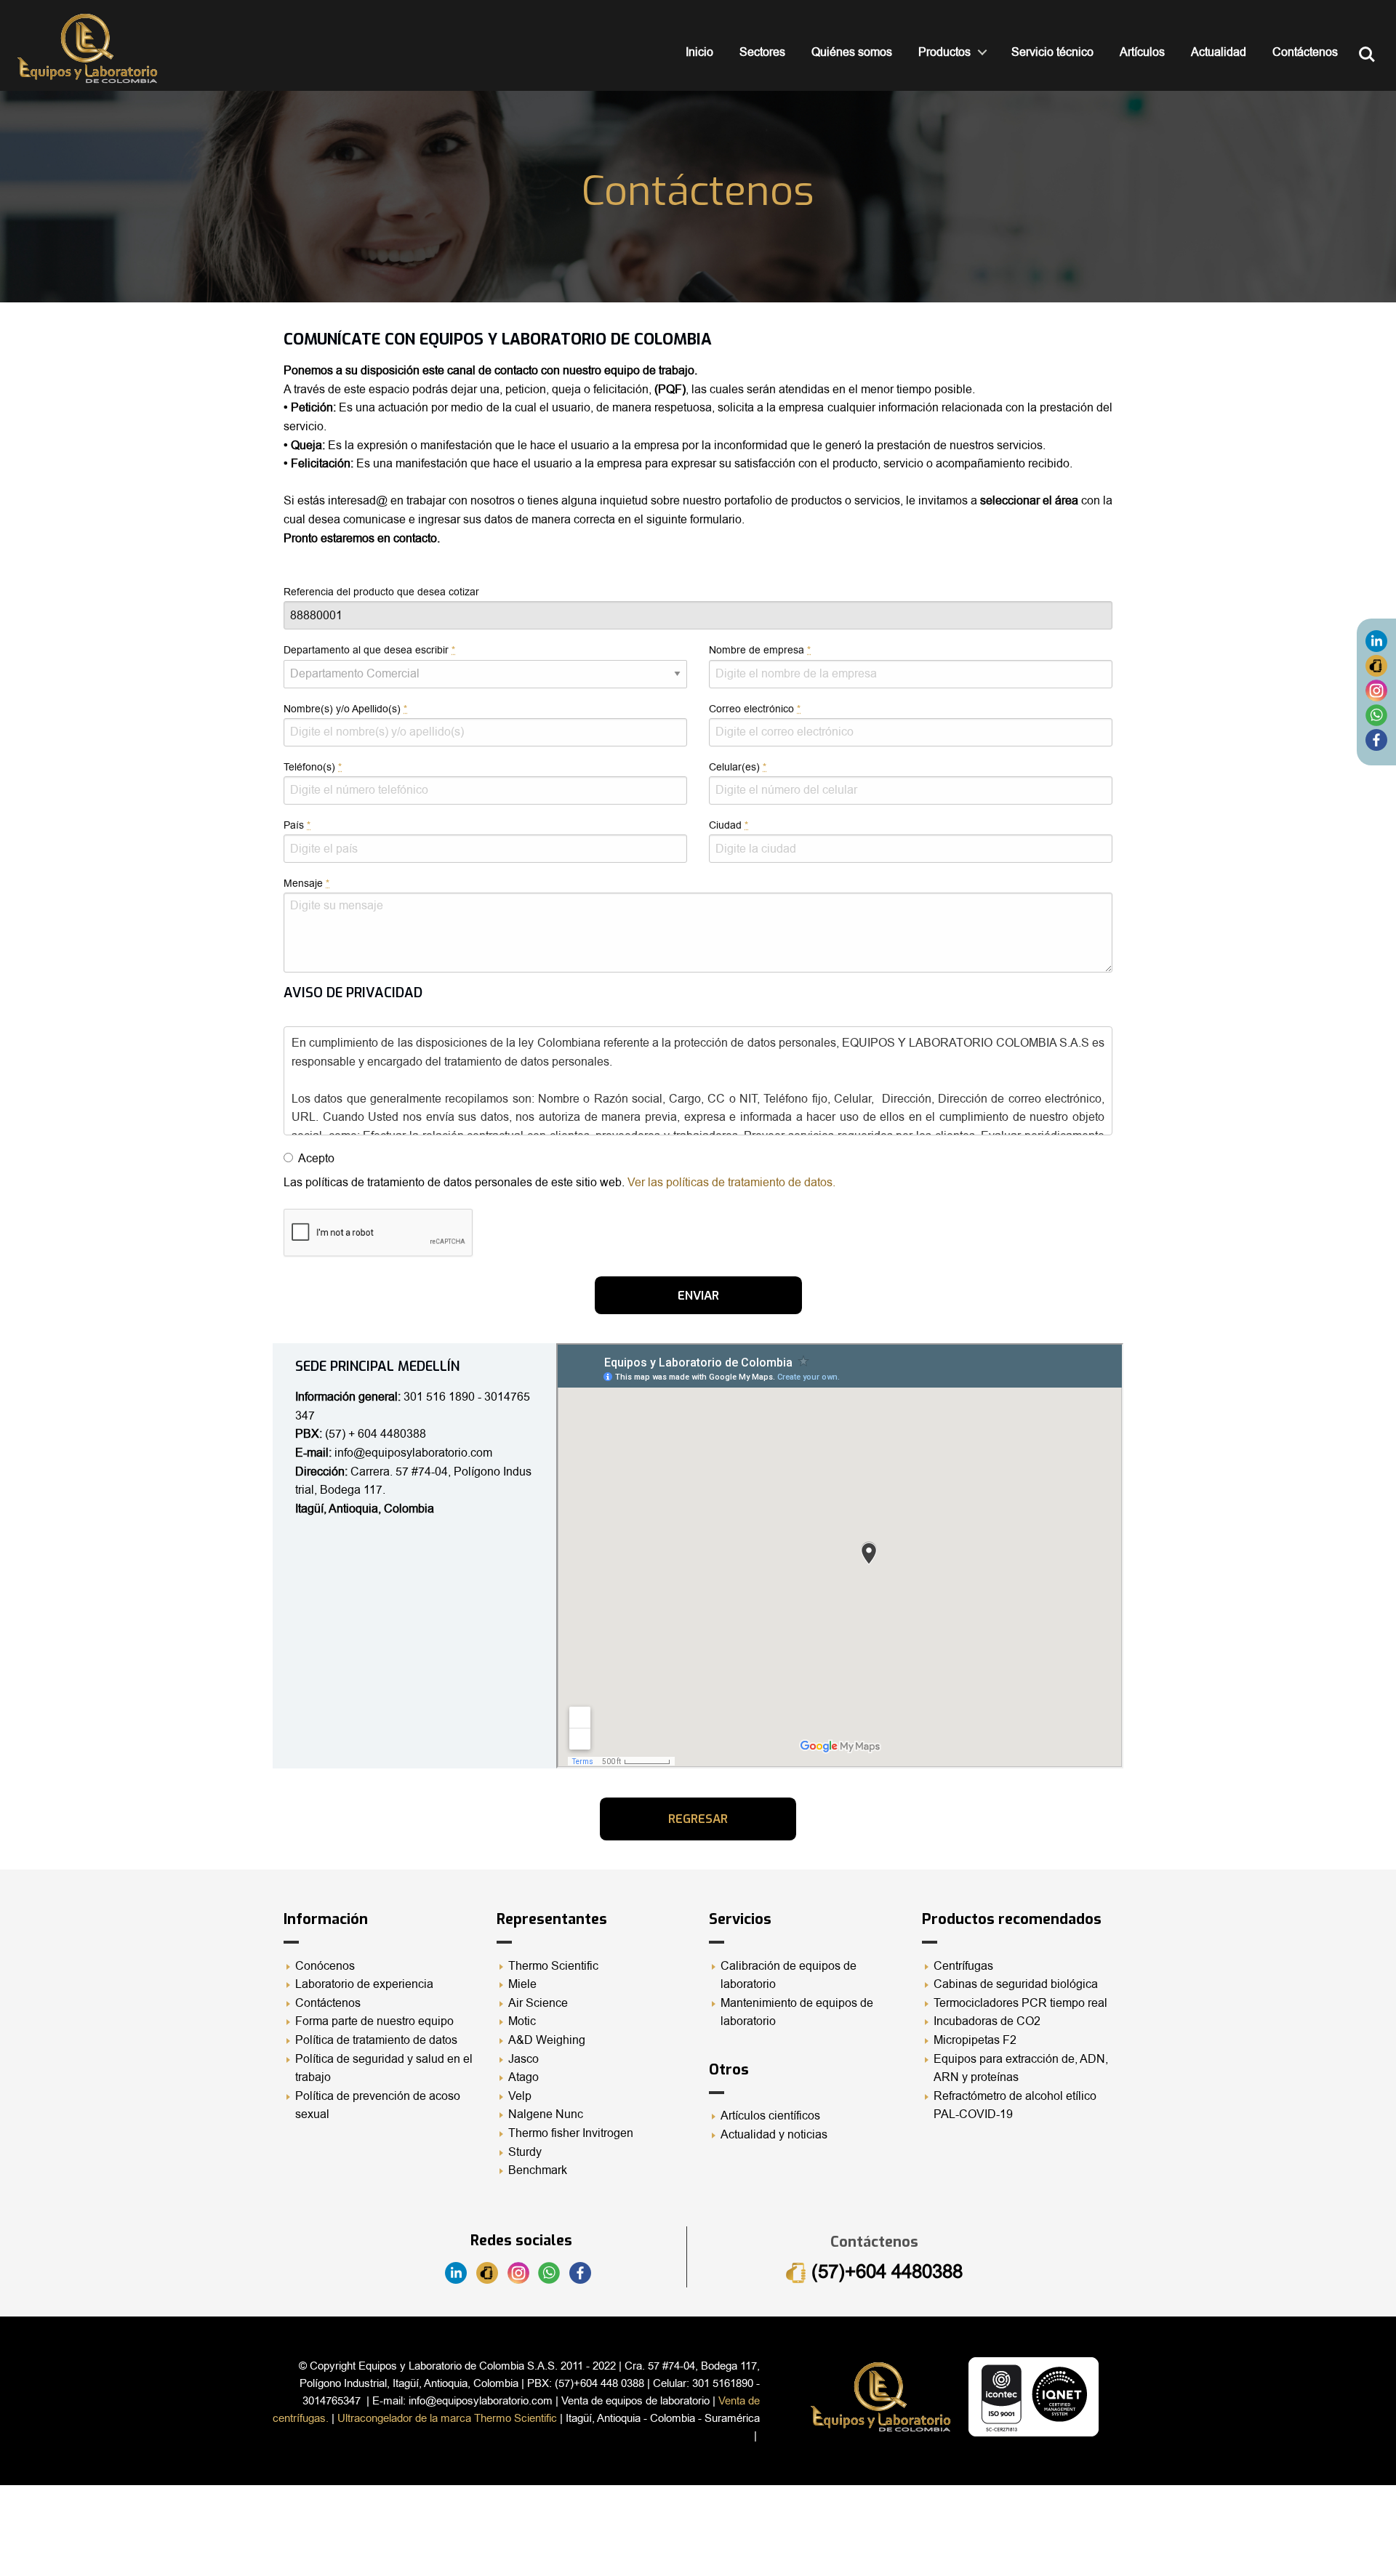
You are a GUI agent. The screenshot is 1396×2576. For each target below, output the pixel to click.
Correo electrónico (755, 709)
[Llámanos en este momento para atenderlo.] (1376, 665)
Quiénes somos (852, 52)
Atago (523, 2077)
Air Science (538, 2003)
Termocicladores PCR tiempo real (1020, 2003)
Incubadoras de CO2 (987, 2021)
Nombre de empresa (760, 650)
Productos (944, 52)
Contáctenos (1305, 52)
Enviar (698, 1295)
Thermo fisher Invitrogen (571, 2133)
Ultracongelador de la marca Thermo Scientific (447, 2418)
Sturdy (525, 2152)
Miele (522, 1984)
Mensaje (306, 884)
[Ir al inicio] (87, 48)
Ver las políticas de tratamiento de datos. (731, 1183)
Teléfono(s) (313, 767)
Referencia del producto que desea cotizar (381, 592)
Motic (522, 2021)
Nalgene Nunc (546, 2114)
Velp (520, 2096)
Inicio (699, 52)
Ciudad (729, 825)
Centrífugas (963, 1966)
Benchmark (538, 2170)
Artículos (1142, 52)
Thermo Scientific (553, 1966)
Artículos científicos (770, 2116)
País (297, 825)
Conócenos (325, 1966)
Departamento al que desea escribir (369, 650)
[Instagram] (1376, 690)
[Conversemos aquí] (1376, 715)
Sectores (762, 52)
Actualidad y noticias (774, 2135)
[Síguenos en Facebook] (1376, 739)
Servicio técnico (1052, 52)
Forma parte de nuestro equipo (374, 2021)
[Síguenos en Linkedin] (1376, 640)
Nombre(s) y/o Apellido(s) (345, 709)
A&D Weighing (547, 2040)
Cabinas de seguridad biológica (1016, 1984)
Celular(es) (738, 767)
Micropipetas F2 (975, 2040)
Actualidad (1219, 52)
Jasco (523, 2059)
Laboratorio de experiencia (364, 1984)
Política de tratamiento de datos (376, 2040)
